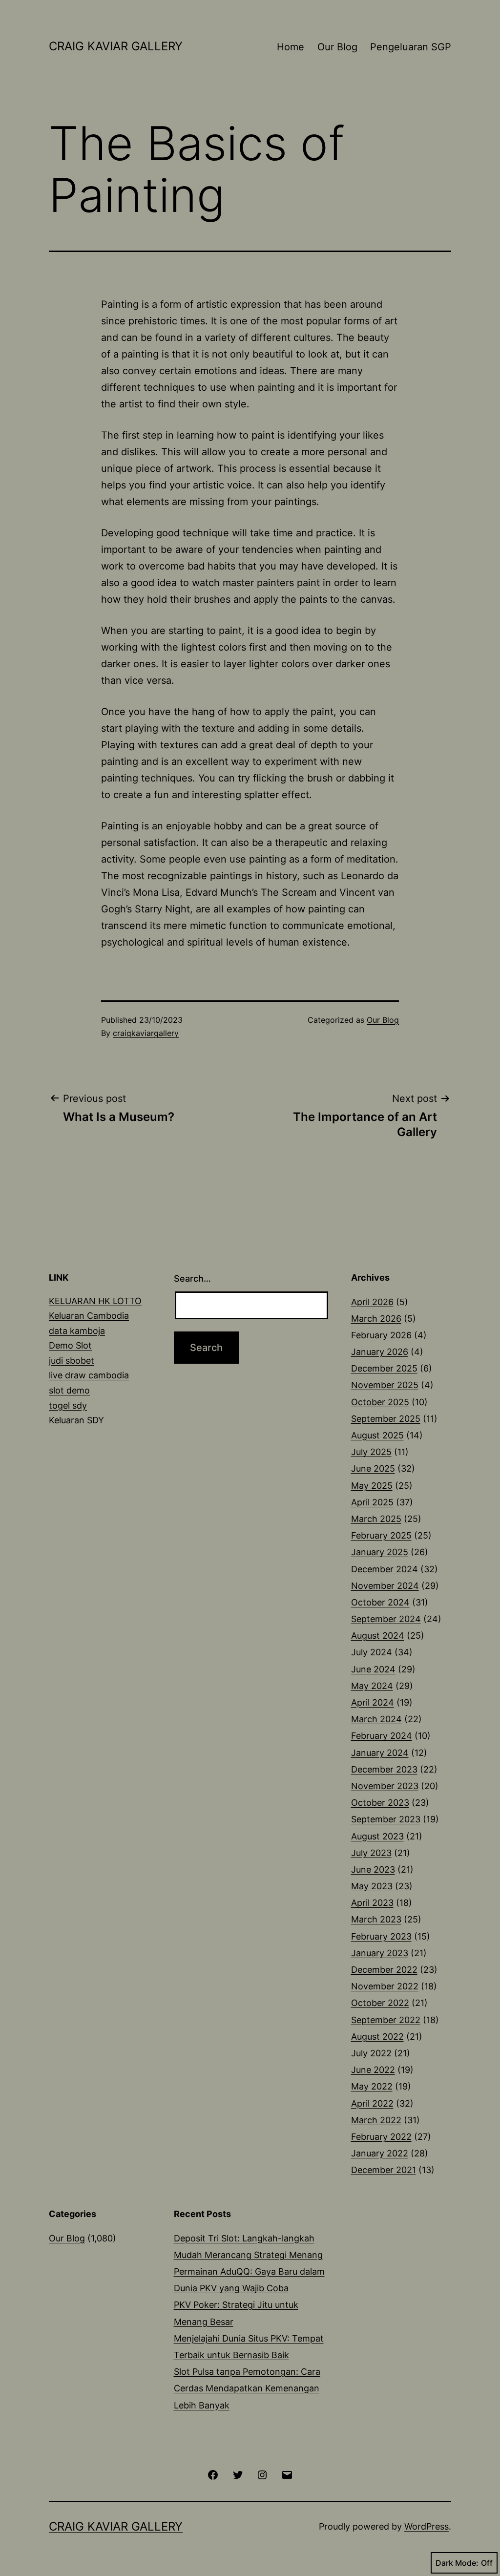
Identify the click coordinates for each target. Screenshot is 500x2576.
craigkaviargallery (146, 1033)
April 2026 (372, 1302)
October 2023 (380, 1803)
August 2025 (377, 1435)
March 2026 (376, 1319)
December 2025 (384, 1368)
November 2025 (385, 1385)
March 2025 (376, 1519)
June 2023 (373, 1869)
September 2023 (386, 1819)
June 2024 (373, 1669)
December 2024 (385, 1569)
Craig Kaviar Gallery (116, 46)
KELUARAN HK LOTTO (95, 1301)
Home (291, 47)
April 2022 (372, 2103)
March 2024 (376, 1719)
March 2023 (376, 1919)
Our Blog (337, 47)
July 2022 (371, 2053)
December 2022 (384, 1970)
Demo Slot (70, 1345)
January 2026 (380, 1352)
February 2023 (381, 1936)
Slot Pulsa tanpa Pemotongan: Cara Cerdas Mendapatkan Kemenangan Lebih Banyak (247, 2388)
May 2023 (372, 1886)
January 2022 (380, 2153)
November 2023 (385, 1786)
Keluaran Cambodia (89, 1316)
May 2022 (372, 2086)
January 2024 (380, 1753)
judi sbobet (72, 1361)
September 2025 (386, 1419)
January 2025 (380, 1552)
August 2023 (377, 1836)
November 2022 (385, 1986)
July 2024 (372, 1652)
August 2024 (378, 1636)
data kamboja (77, 1331)
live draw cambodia (89, 1375)
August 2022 (377, 2037)
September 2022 (386, 2020)
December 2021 (384, 2170)
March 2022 (376, 2120)
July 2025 (371, 1452)
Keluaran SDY (76, 1420)
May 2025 (372, 1486)
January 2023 (380, 1953)
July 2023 (371, 1853)
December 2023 (384, 1769)
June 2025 (373, 1468)
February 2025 (381, 1535)
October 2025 (380, 1402)
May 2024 (372, 1686)
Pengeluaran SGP (411, 47)
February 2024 (382, 1736)
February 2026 (381, 1335)
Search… (192, 1278)
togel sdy (68, 1405)
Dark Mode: (457, 2563)
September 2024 (386, 1619)
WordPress (427, 2526)
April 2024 (373, 1702)
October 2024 (380, 1602)
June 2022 (373, 2070)
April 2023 (372, 1903)
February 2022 (381, 2137)
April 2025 (372, 1502)
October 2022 (380, 2003)
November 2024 (385, 1586)
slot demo (69, 1390)
